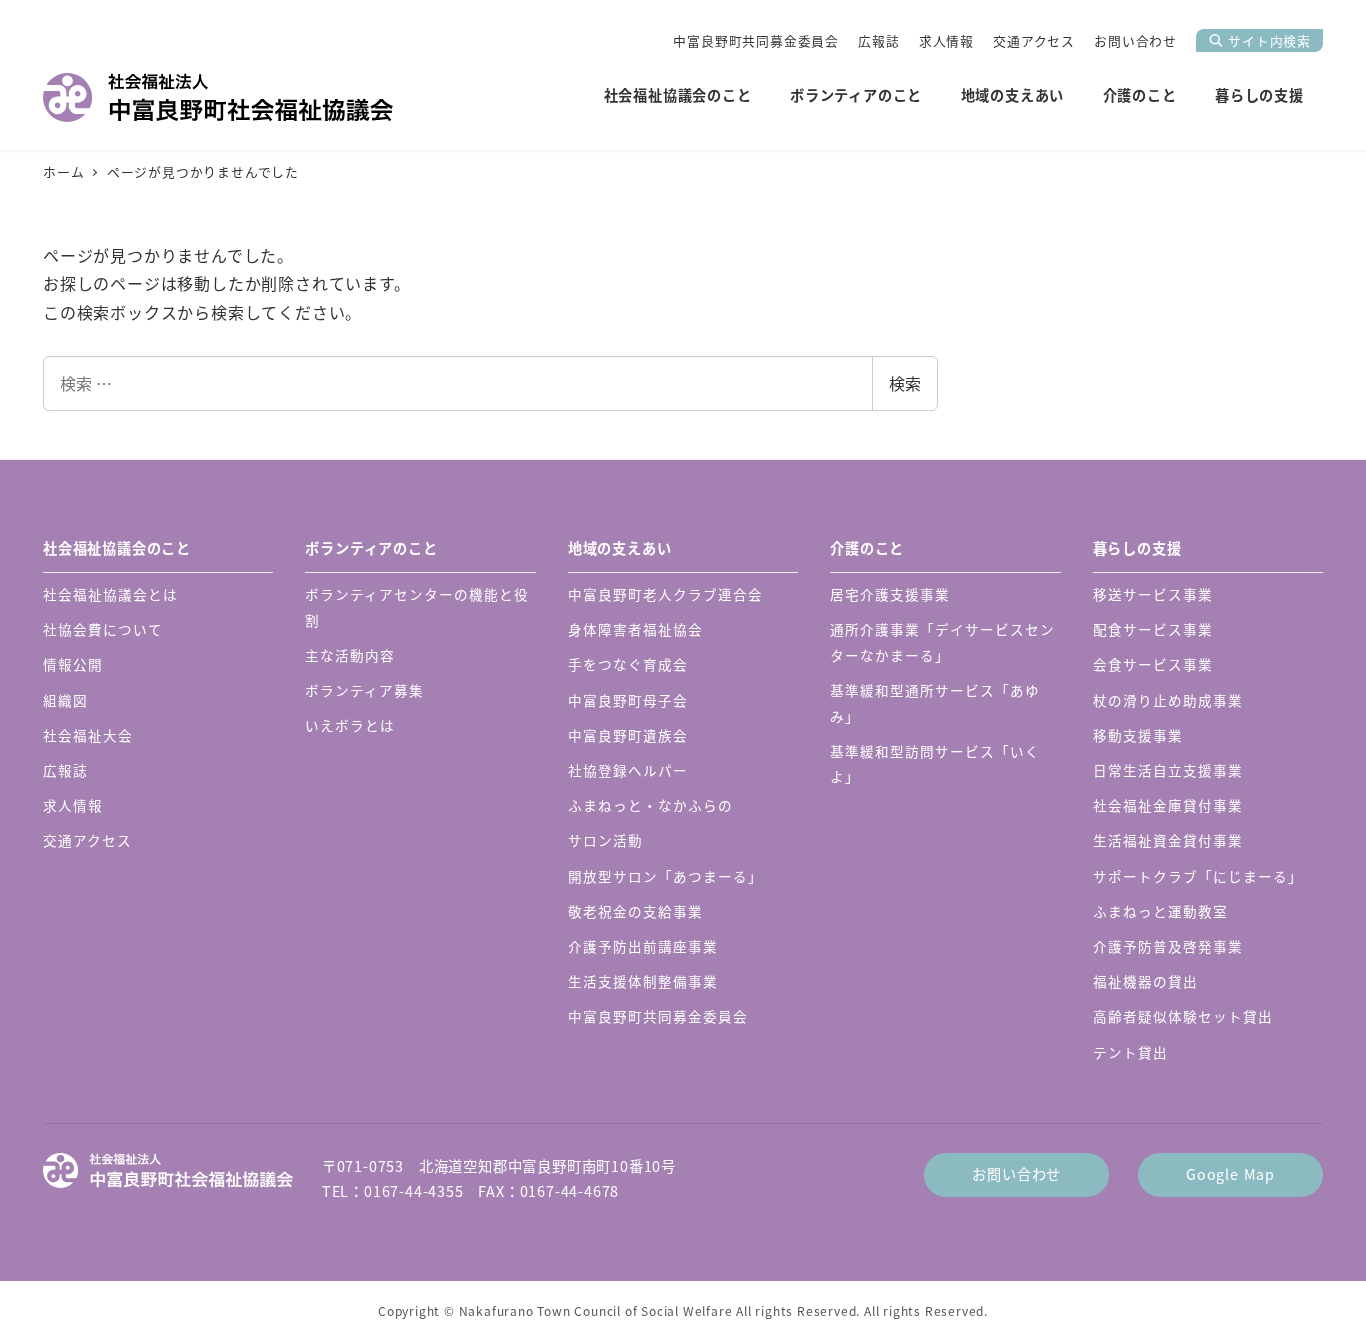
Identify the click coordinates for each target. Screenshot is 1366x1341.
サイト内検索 (1269, 40)
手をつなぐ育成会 (628, 664)
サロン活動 (605, 840)
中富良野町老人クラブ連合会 (665, 594)
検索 (905, 383)
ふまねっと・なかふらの (650, 805)
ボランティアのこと (371, 548)
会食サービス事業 (1153, 664)
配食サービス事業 (1153, 629)
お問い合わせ (1135, 40)
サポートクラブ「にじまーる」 (1198, 876)
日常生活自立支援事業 (1168, 770)
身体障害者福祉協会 (635, 629)
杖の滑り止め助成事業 (1168, 700)
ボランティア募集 (364, 690)
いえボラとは (350, 725)
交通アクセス (1034, 40)
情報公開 (73, 664)
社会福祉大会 (88, 735)
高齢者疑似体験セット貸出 (1183, 1016)
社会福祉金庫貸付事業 (1168, 805)
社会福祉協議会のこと (117, 548)
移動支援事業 (1138, 735)
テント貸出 (1130, 1052)
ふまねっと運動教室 (1160, 911)
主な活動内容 (350, 655)
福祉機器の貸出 (1145, 981)
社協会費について (103, 629)
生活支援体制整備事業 (643, 981)
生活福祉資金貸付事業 (1168, 840)
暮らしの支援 (1137, 548)
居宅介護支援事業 (890, 594)
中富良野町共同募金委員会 (756, 40)
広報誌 (878, 40)
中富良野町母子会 (628, 700)
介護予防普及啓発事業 (1168, 946)
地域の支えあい (620, 548)
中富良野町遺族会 (628, 735)
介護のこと (867, 548)
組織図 (65, 700)
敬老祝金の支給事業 (635, 911)
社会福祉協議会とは (110, 594)
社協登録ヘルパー (628, 770)
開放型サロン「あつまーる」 (665, 876)
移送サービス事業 (1153, 594)
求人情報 (946, 40)
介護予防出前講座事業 (643, 946)
